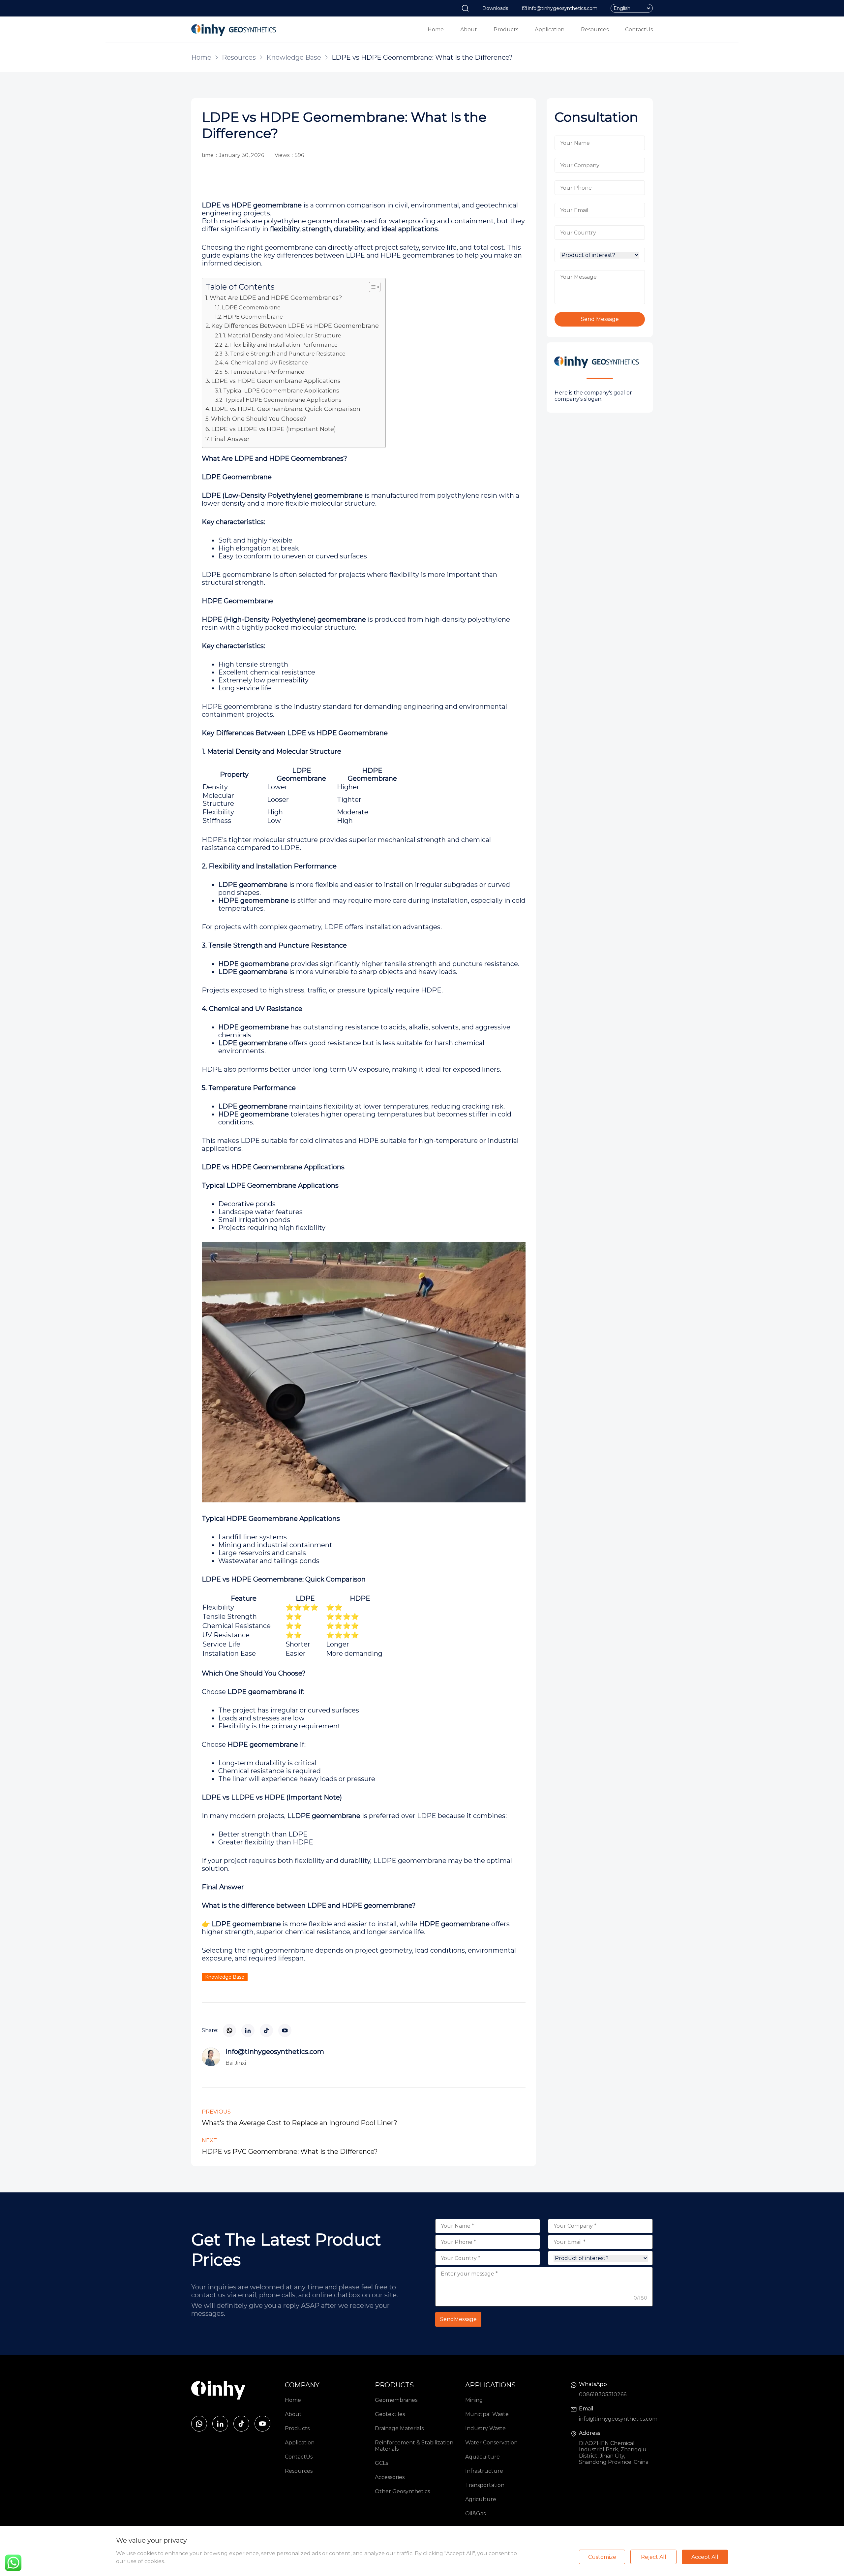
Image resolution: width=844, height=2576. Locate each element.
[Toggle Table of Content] (371, 287)
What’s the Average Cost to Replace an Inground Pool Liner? (300, 2123)
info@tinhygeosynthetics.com (563, 8)
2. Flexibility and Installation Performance (281, 345)
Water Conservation (491, 2443)
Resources (595, 30)
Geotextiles (390, 2414)
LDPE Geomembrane (251, 307)
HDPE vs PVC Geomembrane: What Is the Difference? (290, 2152)
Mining (474, 2400)
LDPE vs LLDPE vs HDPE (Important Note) (274, 429)
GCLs (381, 2463)
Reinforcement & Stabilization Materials (414, 2446)
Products (506, 30)
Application (550, 30)
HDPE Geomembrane (253, 317)
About (469, 30)
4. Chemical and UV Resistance (266, 362)
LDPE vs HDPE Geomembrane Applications (276, 381)
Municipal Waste (487, 2414)
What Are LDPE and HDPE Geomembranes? (276, 298)
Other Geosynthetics (402, 2491)
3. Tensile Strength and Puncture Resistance (285, 354)
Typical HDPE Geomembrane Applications (283, 400)
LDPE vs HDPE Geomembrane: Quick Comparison (286, 409)
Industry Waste (485, 2428)
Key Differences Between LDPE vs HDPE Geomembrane (295, 326)
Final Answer (230, 439)
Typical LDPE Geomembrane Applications (281, 391)
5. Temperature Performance (264, 372)
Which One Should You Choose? (259, 419)
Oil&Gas (475, 2513)
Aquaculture (482, 2457)
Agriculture (481, 2499)
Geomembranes (396, 2400)
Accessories (390, 2477)
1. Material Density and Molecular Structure (282, 335)
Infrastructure (484, 2471)
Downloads (495, 8)
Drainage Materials (399, 2428)
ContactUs (639, 30)
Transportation (485, 2485)
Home (436, 30)
